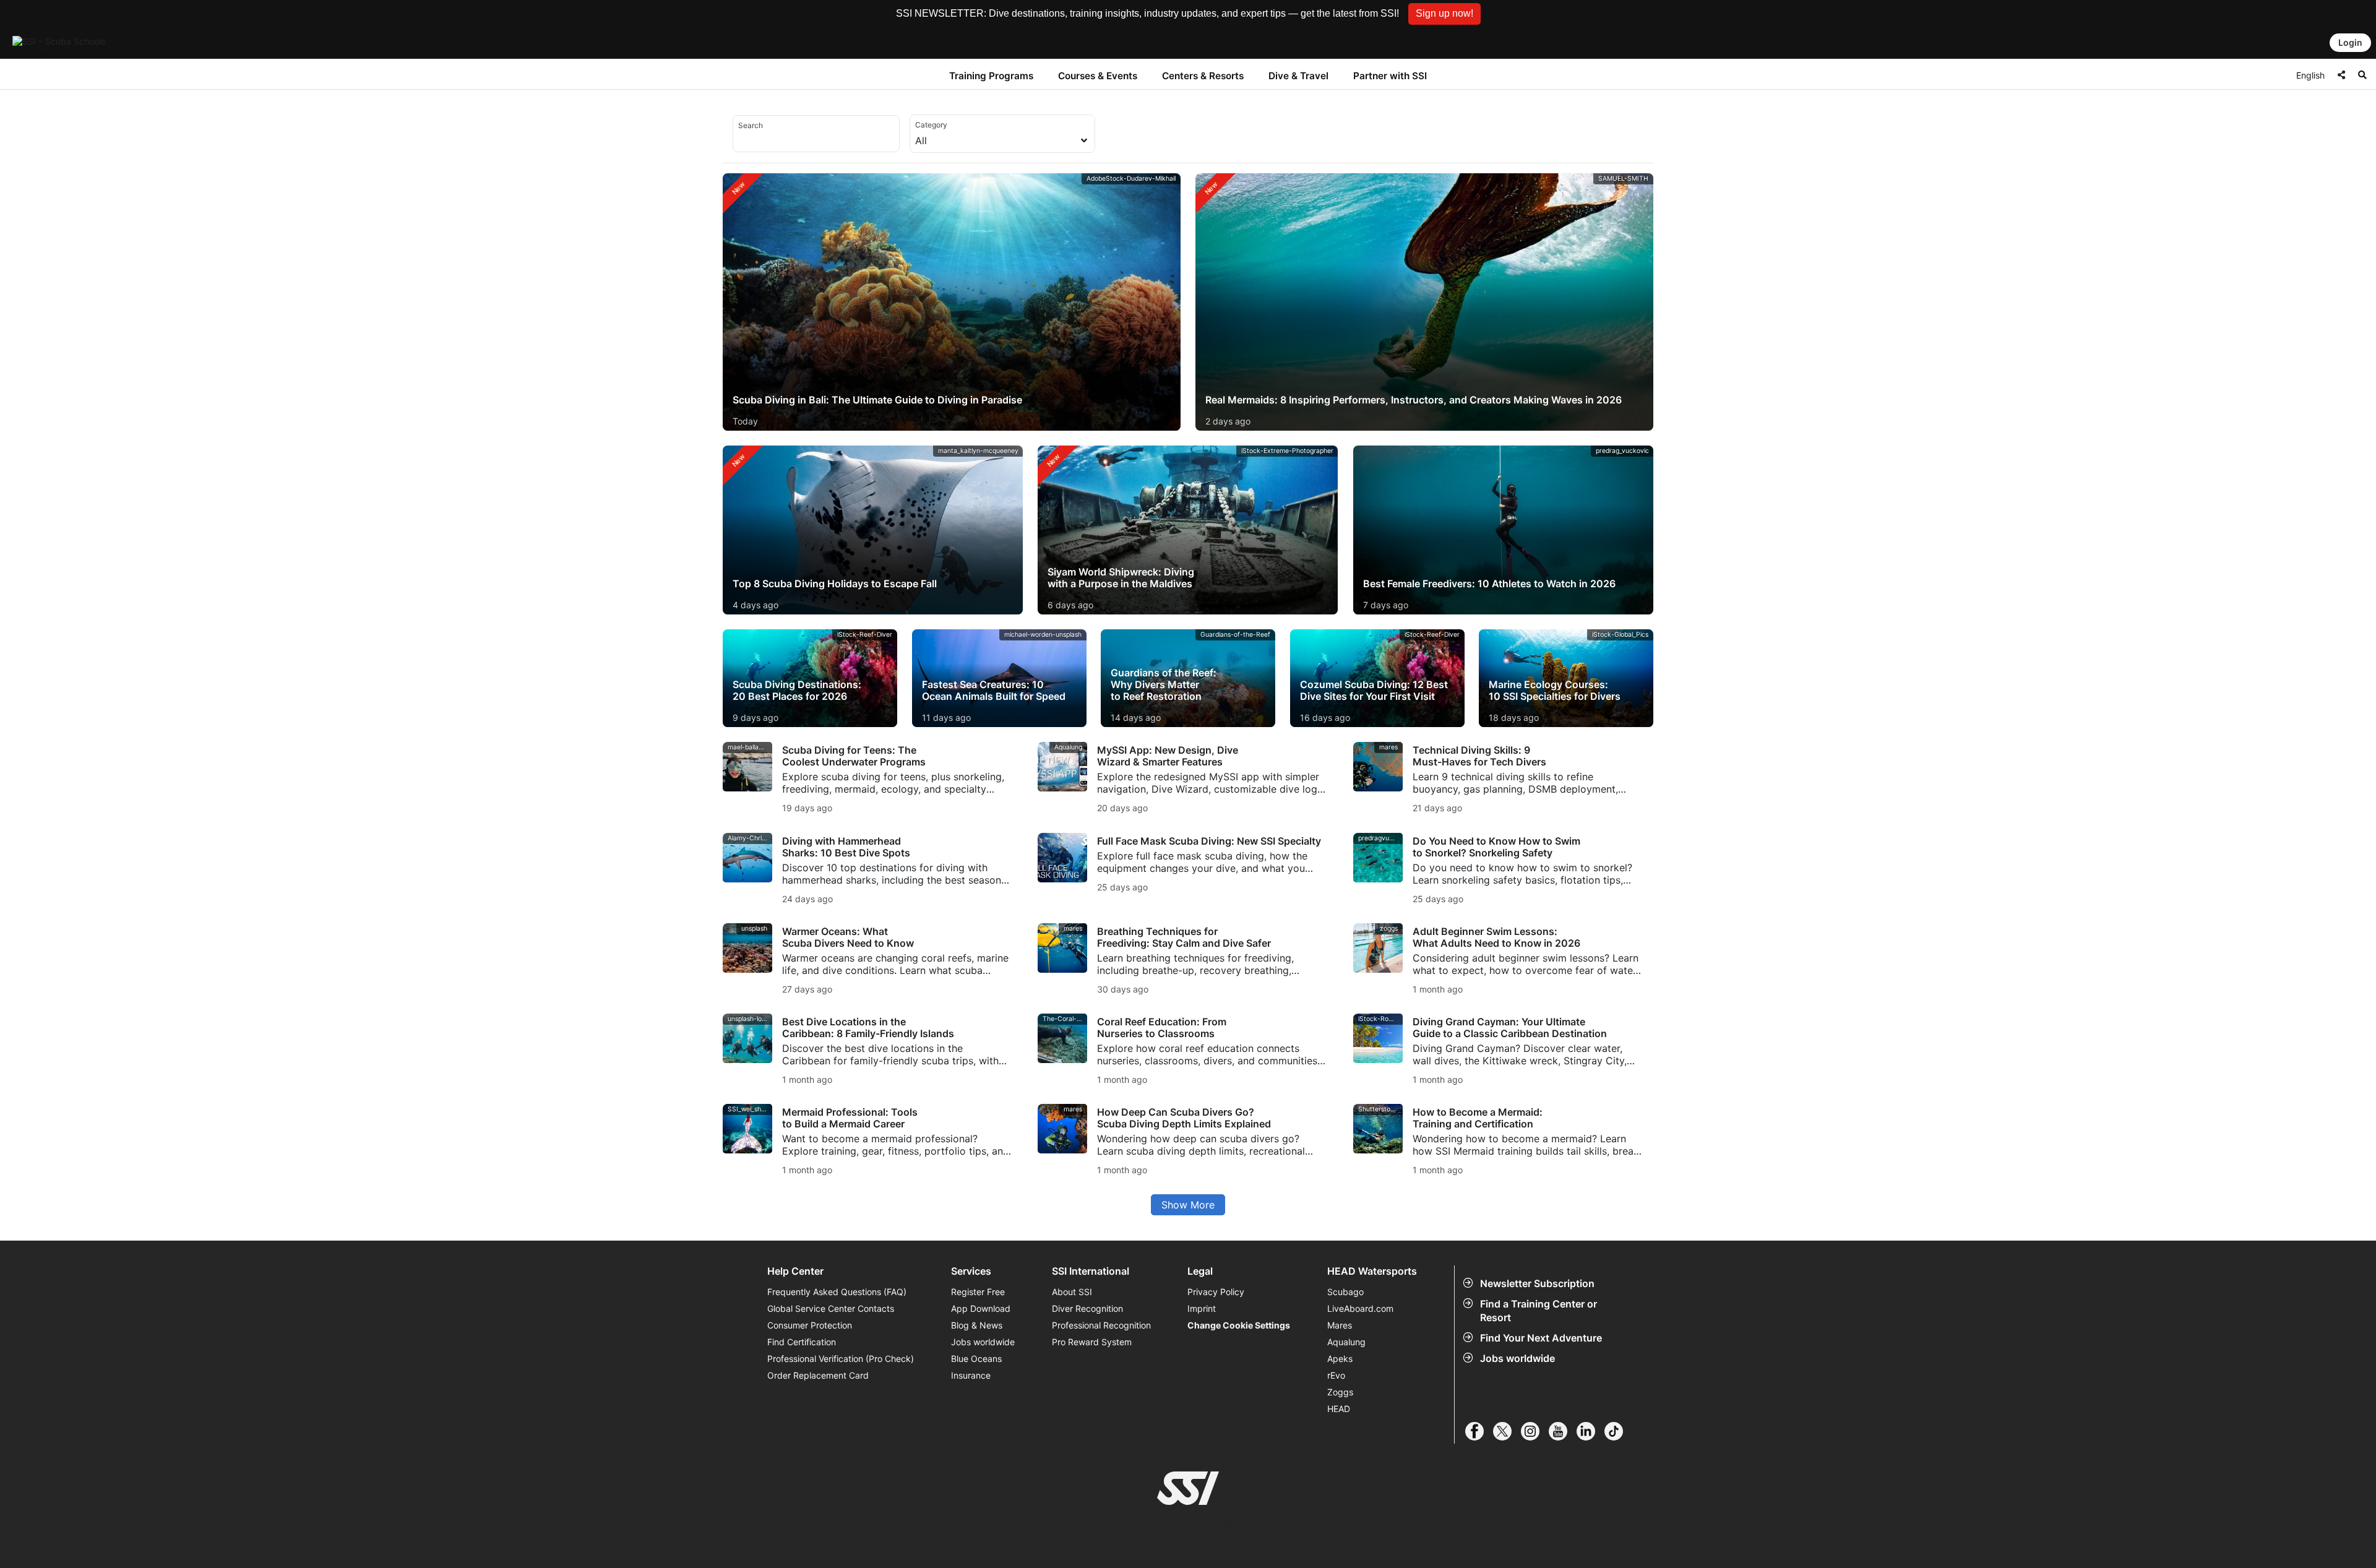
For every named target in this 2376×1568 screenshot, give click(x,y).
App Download (981, 1308)
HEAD (1339, 1409)
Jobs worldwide (1517, 1358)
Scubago (1345, 1292)
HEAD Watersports (1372, 1271)
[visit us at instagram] (1535, 1431)
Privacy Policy (1216, 1292)
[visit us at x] (1507, 1431)
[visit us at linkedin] (1590, 1431)
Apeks (1340, 1359)
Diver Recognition (1087, 1308)
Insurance (971, 1375)
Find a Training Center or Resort (1539, 1311)
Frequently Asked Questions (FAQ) (837, 1292)
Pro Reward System (1092, 1342)
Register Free (978, 1292)
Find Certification (802, 1342)
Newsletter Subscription (1537, 1283)
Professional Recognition (1101, 1325)
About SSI (1072, 1292)
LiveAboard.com (1360, 1308)
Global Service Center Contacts (831, 1308)
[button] (1444, 14)
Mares (1340, 1325)
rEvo (1336, 1375)
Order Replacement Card (818, 1375)
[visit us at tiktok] (1618, 1431)
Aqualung (1346, 1342)
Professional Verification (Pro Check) (841, 1359)
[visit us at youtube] (1563, 1431)
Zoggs (1340, 1392)
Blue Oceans (976, 1359)
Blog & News (977, 1325)
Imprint (1202, 1308)
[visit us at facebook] (1479, 1431)
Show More (1188, 1205)
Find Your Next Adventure (1541, 1338)
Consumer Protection (810, 1325)
